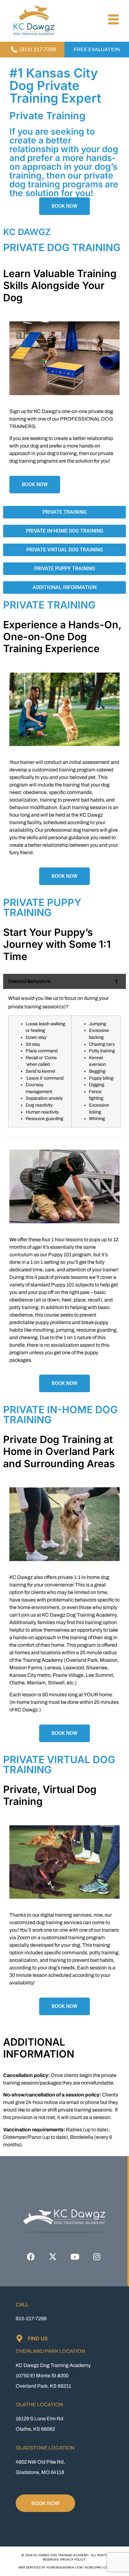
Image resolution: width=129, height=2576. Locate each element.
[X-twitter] (53, 2257)
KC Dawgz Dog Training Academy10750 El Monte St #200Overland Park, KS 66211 (53, 2376)
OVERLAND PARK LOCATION (50, 2351)
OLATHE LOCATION (39, 2404)
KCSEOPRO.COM (98, 2568)
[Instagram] (97, 2257)
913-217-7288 (31, 2318)
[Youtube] (75, 2257)
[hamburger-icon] (113, 20)
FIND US (38, 2338)
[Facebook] (31, 2257)
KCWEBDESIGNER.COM (64, 2568)
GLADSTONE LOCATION (45, 2448)
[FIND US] (19, 2338)
